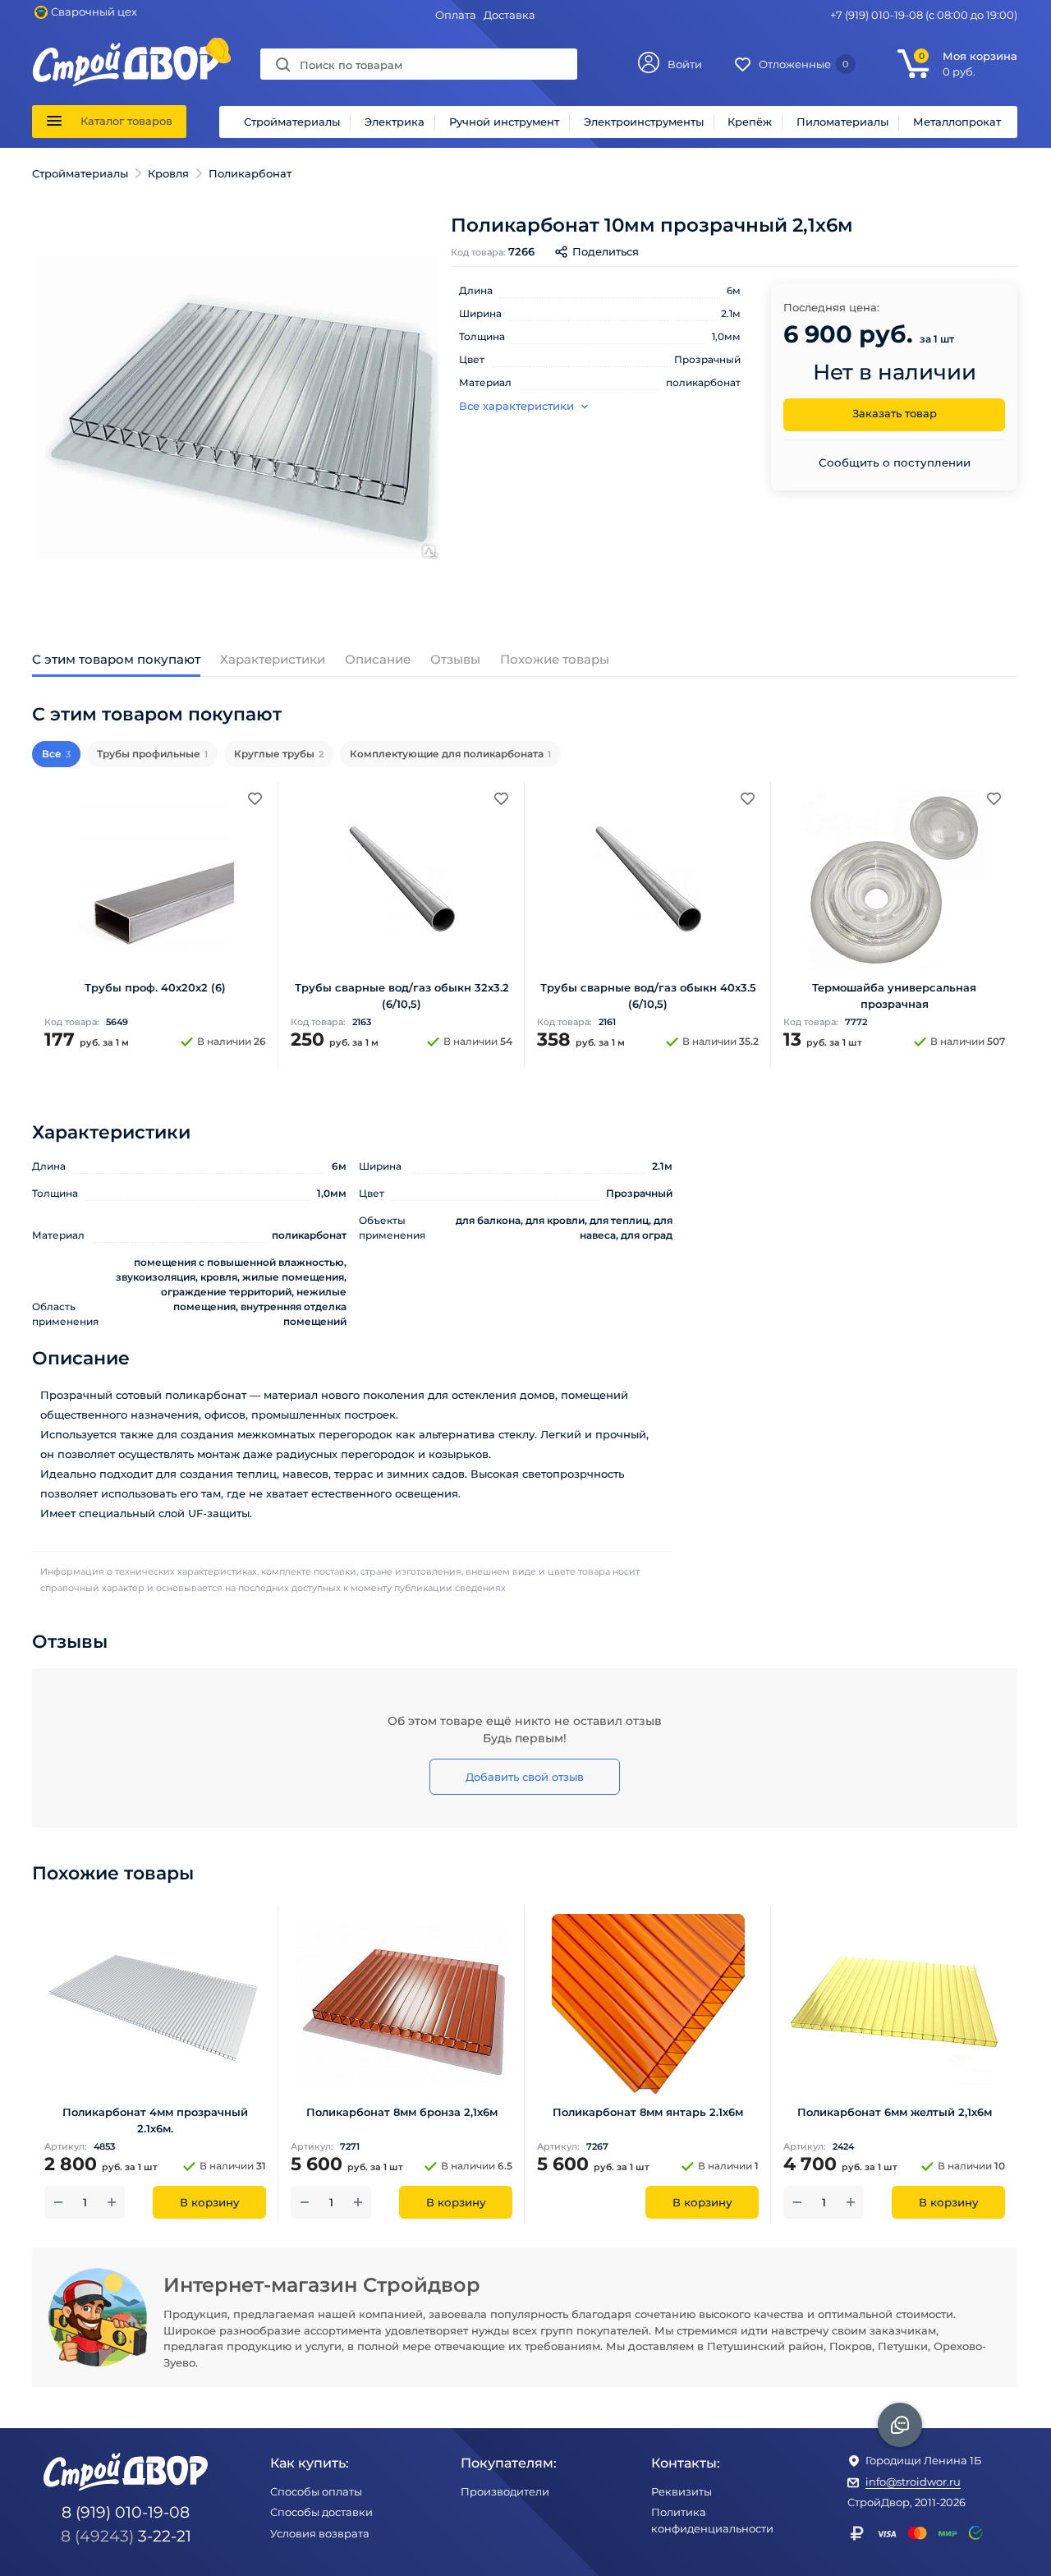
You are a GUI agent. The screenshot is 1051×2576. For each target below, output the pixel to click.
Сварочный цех (94, 11)
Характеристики (273, 659)
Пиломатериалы (842, 122)
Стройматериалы (292, 122)
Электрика (395, 122)
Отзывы (455, 659)
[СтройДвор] (126, 50)
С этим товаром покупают (116, 659)
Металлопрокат (957, 122)
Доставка (509, 15)
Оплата (456, 15)
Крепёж (750, 122)
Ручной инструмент (504, 122)
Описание (378, 659)
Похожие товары (555, 659)
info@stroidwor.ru (913, 2482)
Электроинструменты (644, 122)
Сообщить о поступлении (895, 462)
